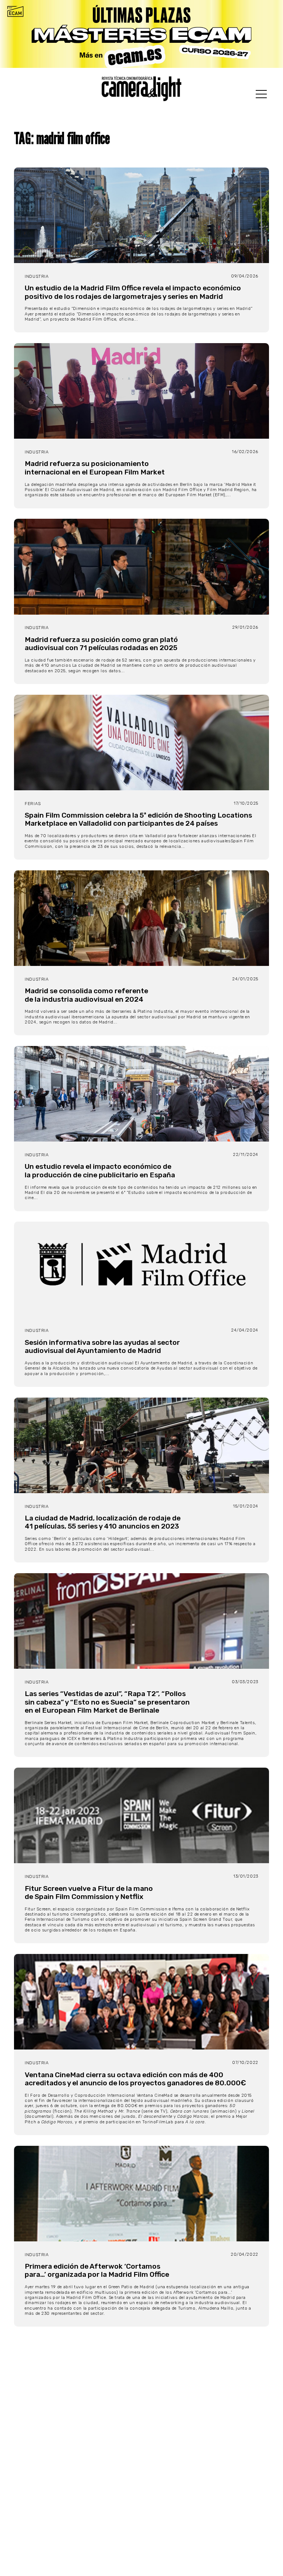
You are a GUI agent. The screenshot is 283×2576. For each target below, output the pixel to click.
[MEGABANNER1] (141, 34)
